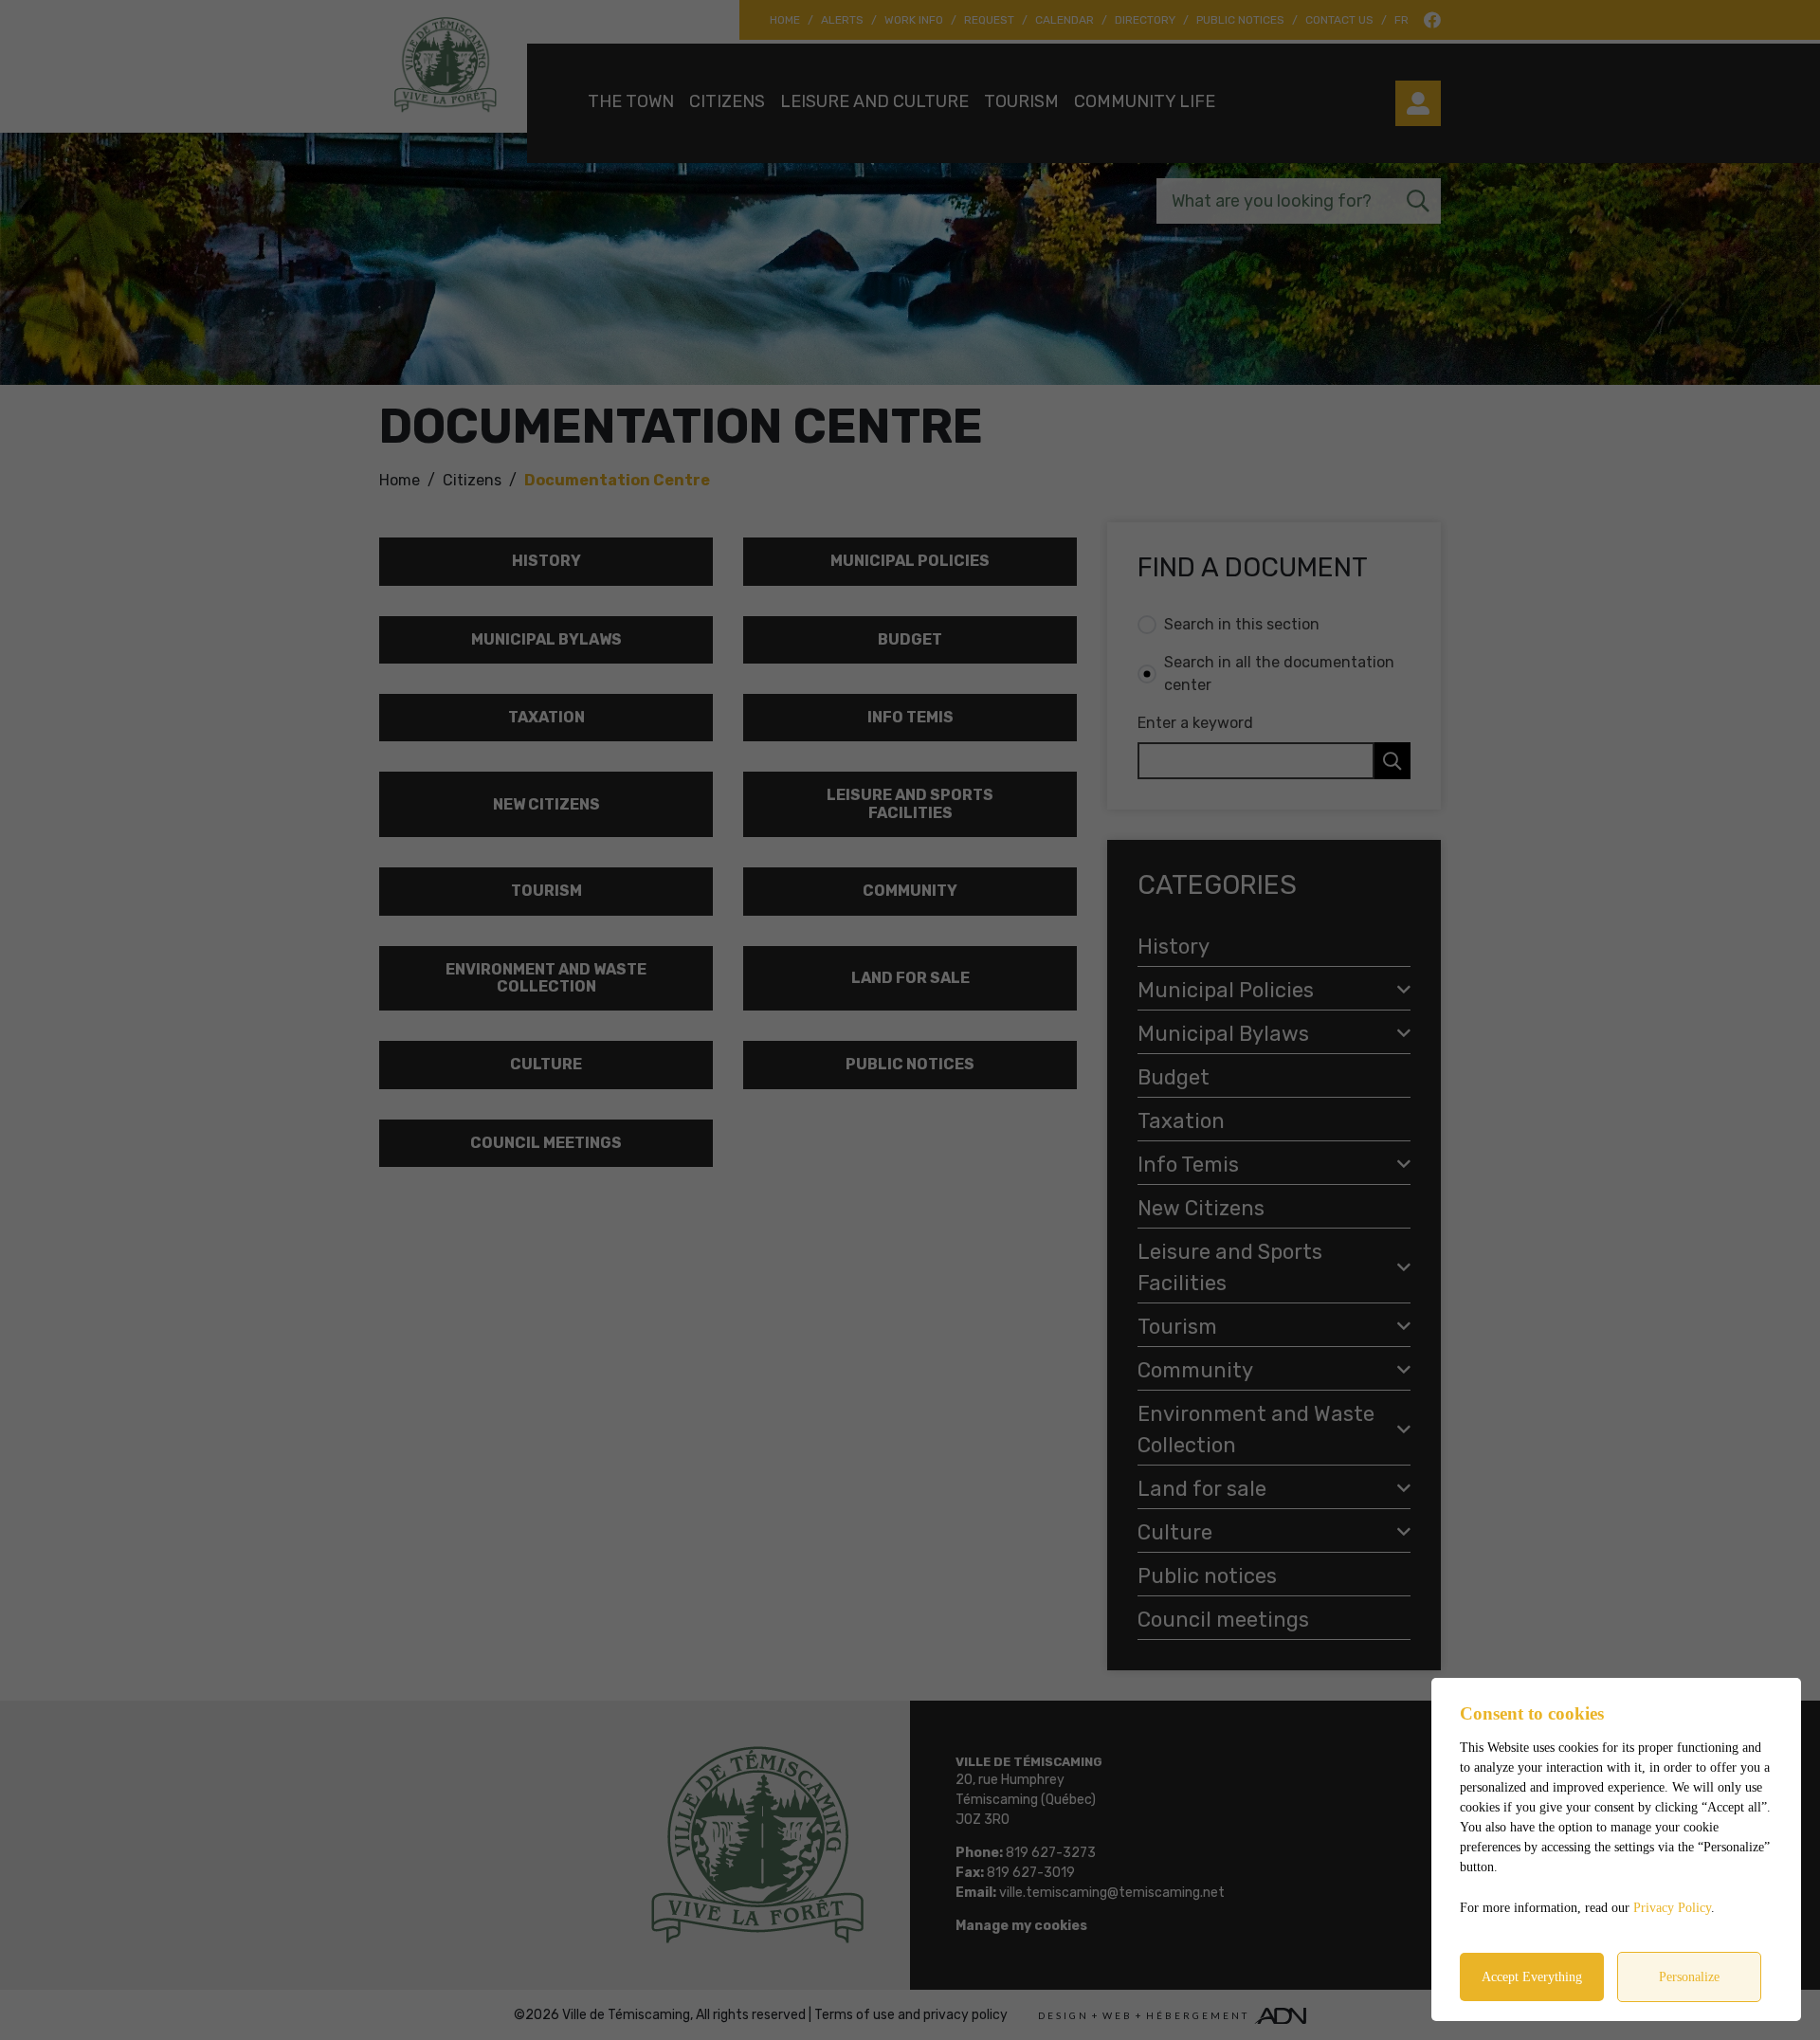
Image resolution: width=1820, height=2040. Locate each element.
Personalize (1689, 1977)
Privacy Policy (1672, 1908)
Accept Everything (1532, 1977)
